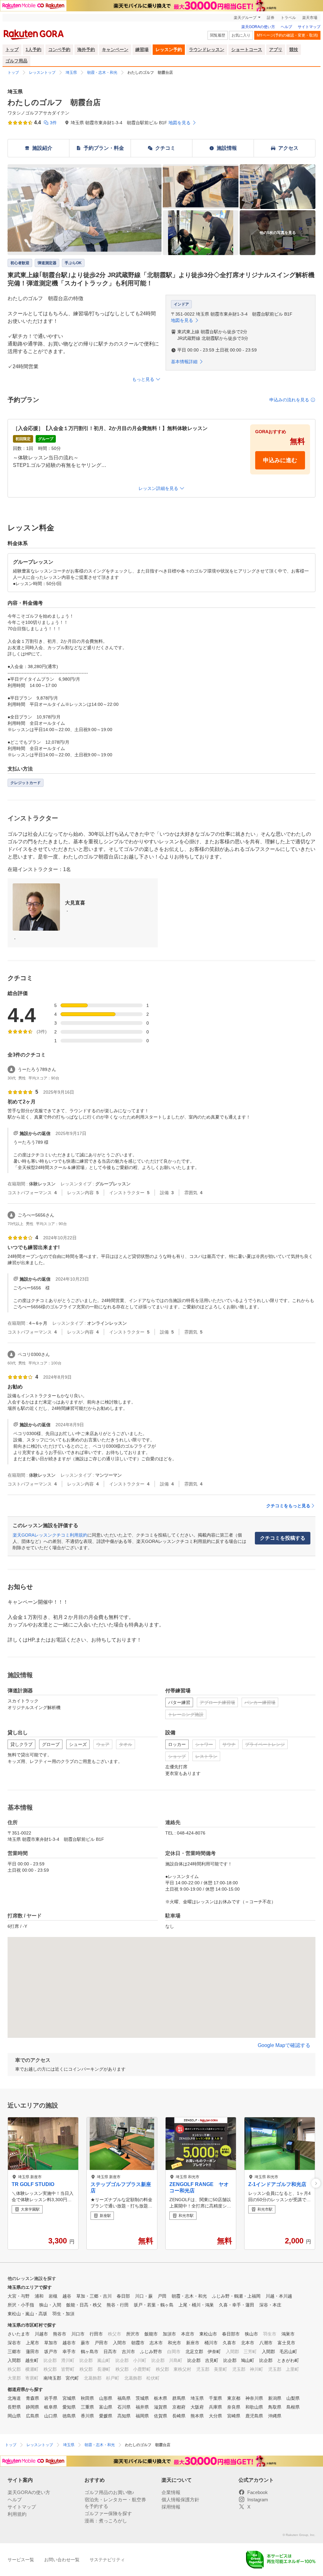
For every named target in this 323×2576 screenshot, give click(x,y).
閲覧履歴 (218, 35)
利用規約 (17, 2514)
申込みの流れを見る (289, 400)
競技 (294, 49)
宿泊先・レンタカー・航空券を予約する (115, 2503)
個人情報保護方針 (180, 2500)
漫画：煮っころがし (106, 2521)
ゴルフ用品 (16, 61)
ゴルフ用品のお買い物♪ (109, 2492)
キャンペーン (115, 49)
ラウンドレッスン (207, 49)
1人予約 (33, 49)
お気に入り (241, 35)
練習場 (142, 49)
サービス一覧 (21, 2560)
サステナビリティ (107, 2560)
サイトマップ (309, 27)
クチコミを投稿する (283, 1538)
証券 (271, 18)
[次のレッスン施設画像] (316, 2183)
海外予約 (86, 49)
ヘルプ (286, 27)
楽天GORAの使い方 (258, 27)
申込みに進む (280, 460)
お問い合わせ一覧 (62, 2560)
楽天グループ (245, 18)
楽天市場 (310, 18)
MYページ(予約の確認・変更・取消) (287, 35)
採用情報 (171, 2507)
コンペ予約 (59, 49)
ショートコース (247, 49)
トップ (12, 49)
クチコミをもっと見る (288, 1506)
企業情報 (171, 2492)
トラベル (288, 18)
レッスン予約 (169, 49)
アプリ (276, 49)
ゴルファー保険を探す (108, 2513)
